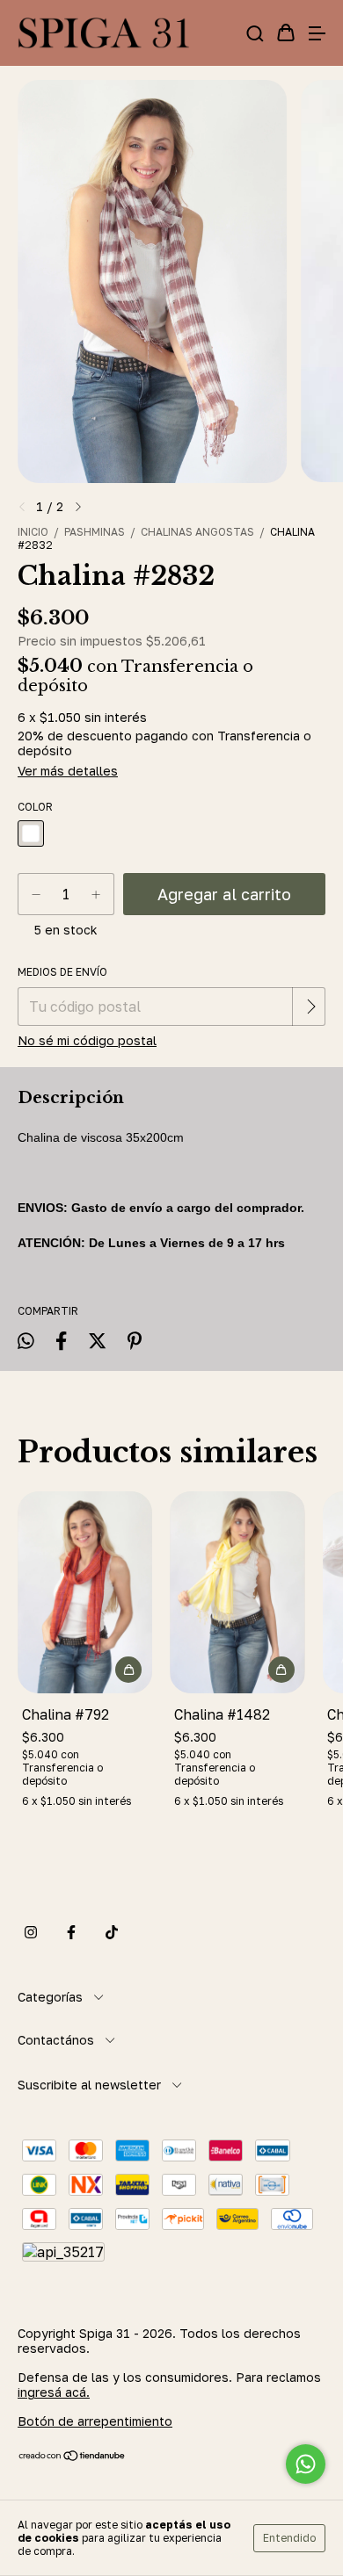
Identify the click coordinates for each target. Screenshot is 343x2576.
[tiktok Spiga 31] (112, 1932)
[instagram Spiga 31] (31, 1932)
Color (35, 807)
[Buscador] (255, 33)
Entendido (289, 2538)
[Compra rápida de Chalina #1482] (281, 1670)
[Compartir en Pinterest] (135, 1340)
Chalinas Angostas (197, 532)
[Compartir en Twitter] (97, 1340)
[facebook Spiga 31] (71, 1932)
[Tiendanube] (73, 2457)
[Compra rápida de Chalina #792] (128, 1670)
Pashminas (95, 532)
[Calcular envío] (310, 1007)
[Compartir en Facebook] (61, 1340)
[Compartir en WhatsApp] (26, 1341)
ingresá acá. (54, 2392)
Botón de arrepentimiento (95, 2421)
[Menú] (317, 33)
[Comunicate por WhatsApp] (306, 2464)
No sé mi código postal (87, 1040)
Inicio (33, 532)
